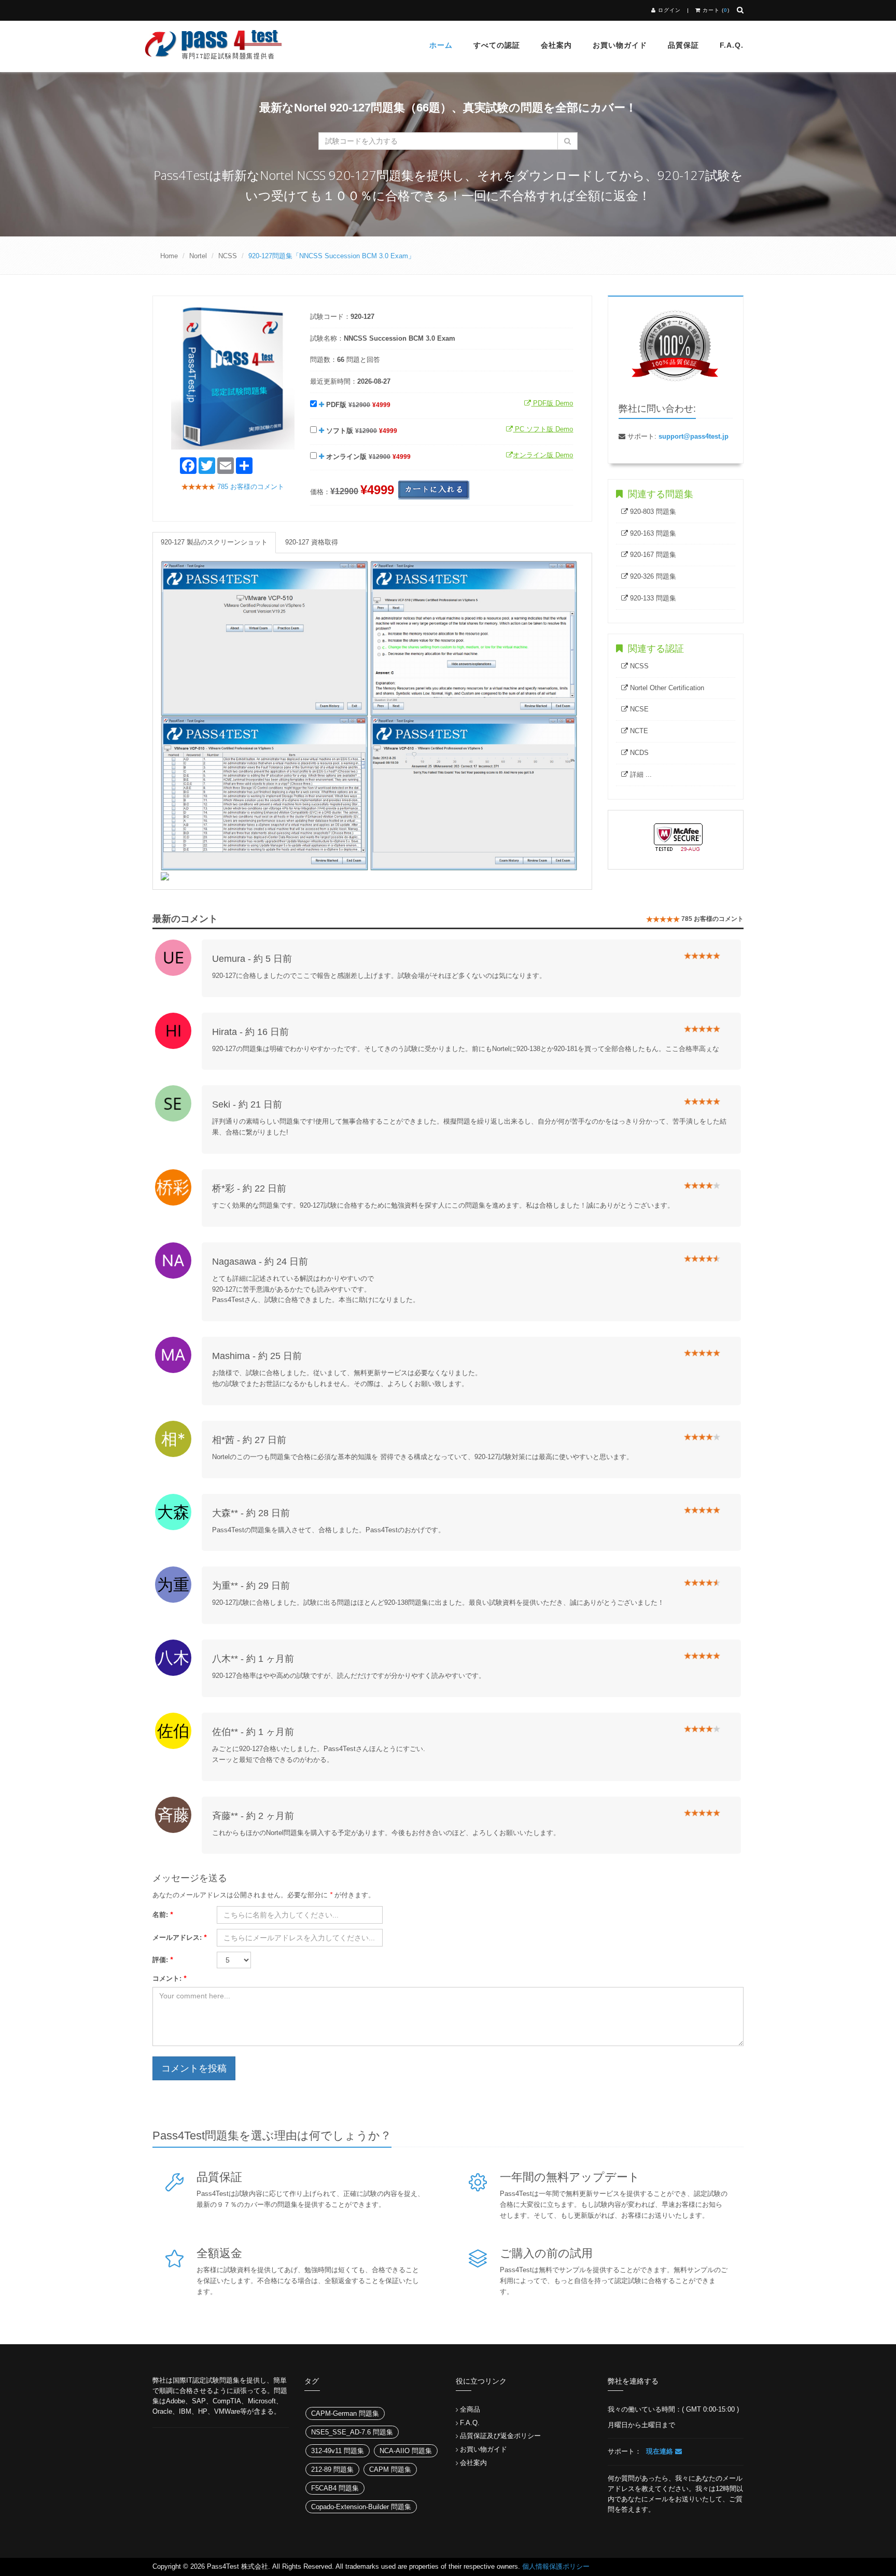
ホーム (441, 45)
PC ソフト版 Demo (543, 429)
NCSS (228, 256)
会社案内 (556, 45)
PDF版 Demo (552, 403)
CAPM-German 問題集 (345, 2413)
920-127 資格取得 (312, 542)
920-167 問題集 (652, 555)
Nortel (198, 256)
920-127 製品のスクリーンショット (214, 542)
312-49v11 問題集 (338, 2451)
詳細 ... (640, 774)
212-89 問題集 (332, 2469)
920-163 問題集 (652, 533)
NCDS (638, 753)
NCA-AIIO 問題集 (406, 2451)
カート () (715, 10)
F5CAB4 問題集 (335, 2488)
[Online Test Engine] (165, 876)
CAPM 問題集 (390, 2469)
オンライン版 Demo (543, 455)
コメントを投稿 (194, 2068)
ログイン (669, 10)
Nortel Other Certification (666, 688)
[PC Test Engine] (264, 638)
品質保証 (683, 45)
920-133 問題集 (652, 598)
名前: (163, 1915)
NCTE (638, 731)
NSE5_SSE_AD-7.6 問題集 (352, 2432)
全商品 (470, 2409)
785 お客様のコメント (250, 487)
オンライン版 (367, 457)
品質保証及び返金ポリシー (500, 2436)
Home (169, 256)
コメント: (169, 1978)
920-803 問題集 (652, 512)
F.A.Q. (470, 2423)
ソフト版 (361, 431)
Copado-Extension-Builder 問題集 (361, 2507)
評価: (163, 1960)
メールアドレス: (179, 1937)
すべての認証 (497, 45)
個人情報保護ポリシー (556, 2566)
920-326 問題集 (652, 576)
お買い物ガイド (620, 45)
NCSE (638, 709)
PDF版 (357, 405)
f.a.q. (732, 45)
